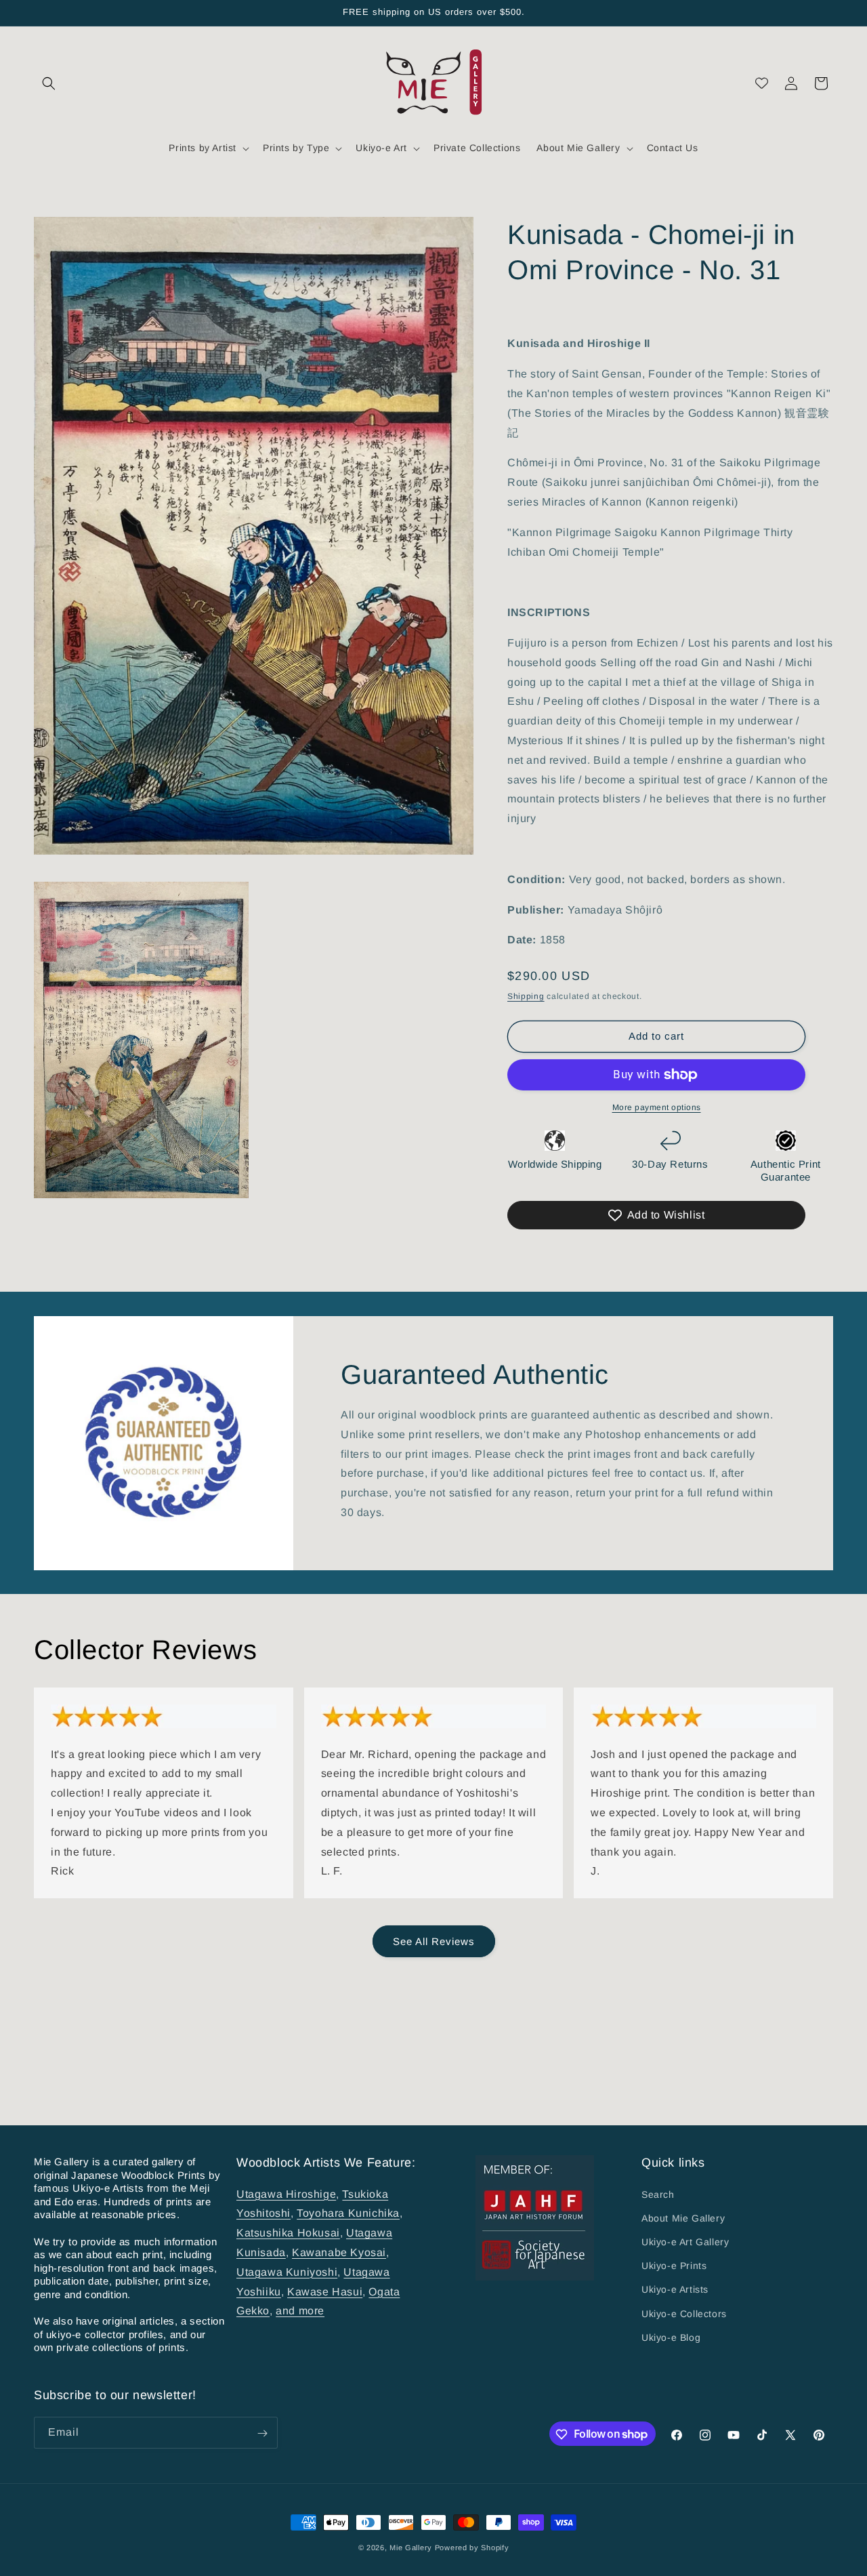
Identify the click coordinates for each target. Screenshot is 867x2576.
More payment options (657, 1107)
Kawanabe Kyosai (339, 2252)
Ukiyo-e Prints (674, 2266)
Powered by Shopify (472, 2548)
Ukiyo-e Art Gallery (685, 2242)
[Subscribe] (262, 2433)
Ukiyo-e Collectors (684, 2313)
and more (300, 2311)
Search (658, 2194)
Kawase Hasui (325, 2291)
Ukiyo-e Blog (671, 2337)
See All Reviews (434, 1941)
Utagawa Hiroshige (286, 2193)
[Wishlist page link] (762, 83)
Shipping (526, 996)
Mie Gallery (411, 2548)
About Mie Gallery (683, 2217)
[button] (49, 83)
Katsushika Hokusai (288, 2233)
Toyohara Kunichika (348, 2213)
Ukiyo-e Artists (675, 2289)
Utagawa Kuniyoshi (287, 2271)
